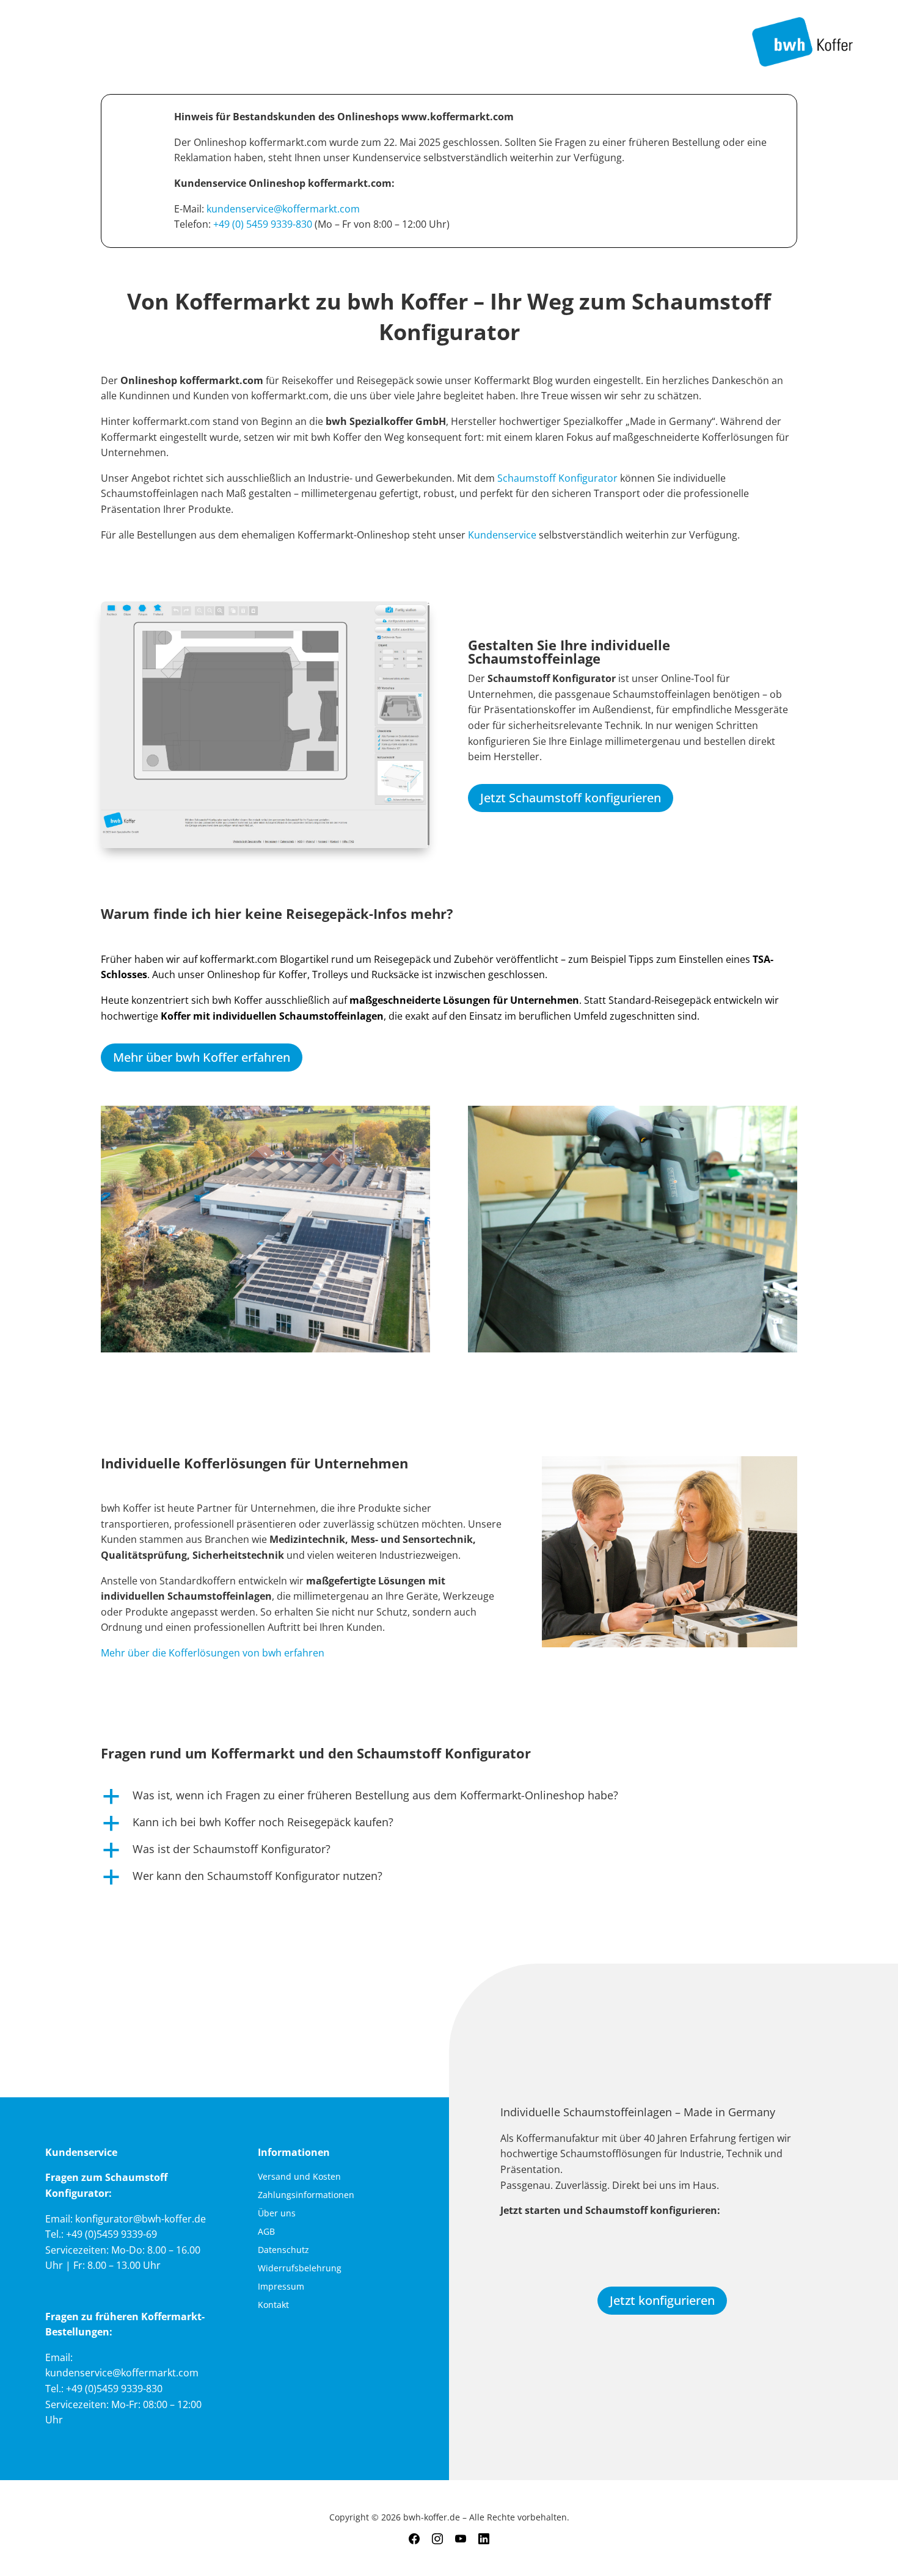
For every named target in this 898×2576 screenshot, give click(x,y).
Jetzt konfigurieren (662, 2300)
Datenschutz (283, 2251)
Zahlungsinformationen (306, 2196)
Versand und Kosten (299, 2177)
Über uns (277, 2214)
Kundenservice (503, 535)
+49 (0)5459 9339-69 (111, 2234)
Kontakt (273, 2306)
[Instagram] (437, 2539)
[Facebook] (414, 2539)
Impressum (281, 2287)
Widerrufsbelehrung (300, 2269)
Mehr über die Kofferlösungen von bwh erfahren (213, 1653)
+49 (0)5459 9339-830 (114, 2389)
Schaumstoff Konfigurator (557, 478)
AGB (266, 2232)
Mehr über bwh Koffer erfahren (202, 1057)
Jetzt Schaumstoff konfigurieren (571, 798)
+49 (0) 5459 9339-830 (263, 224)
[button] (449, 1798)
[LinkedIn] (484, 2539)
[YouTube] (461, 2539)
